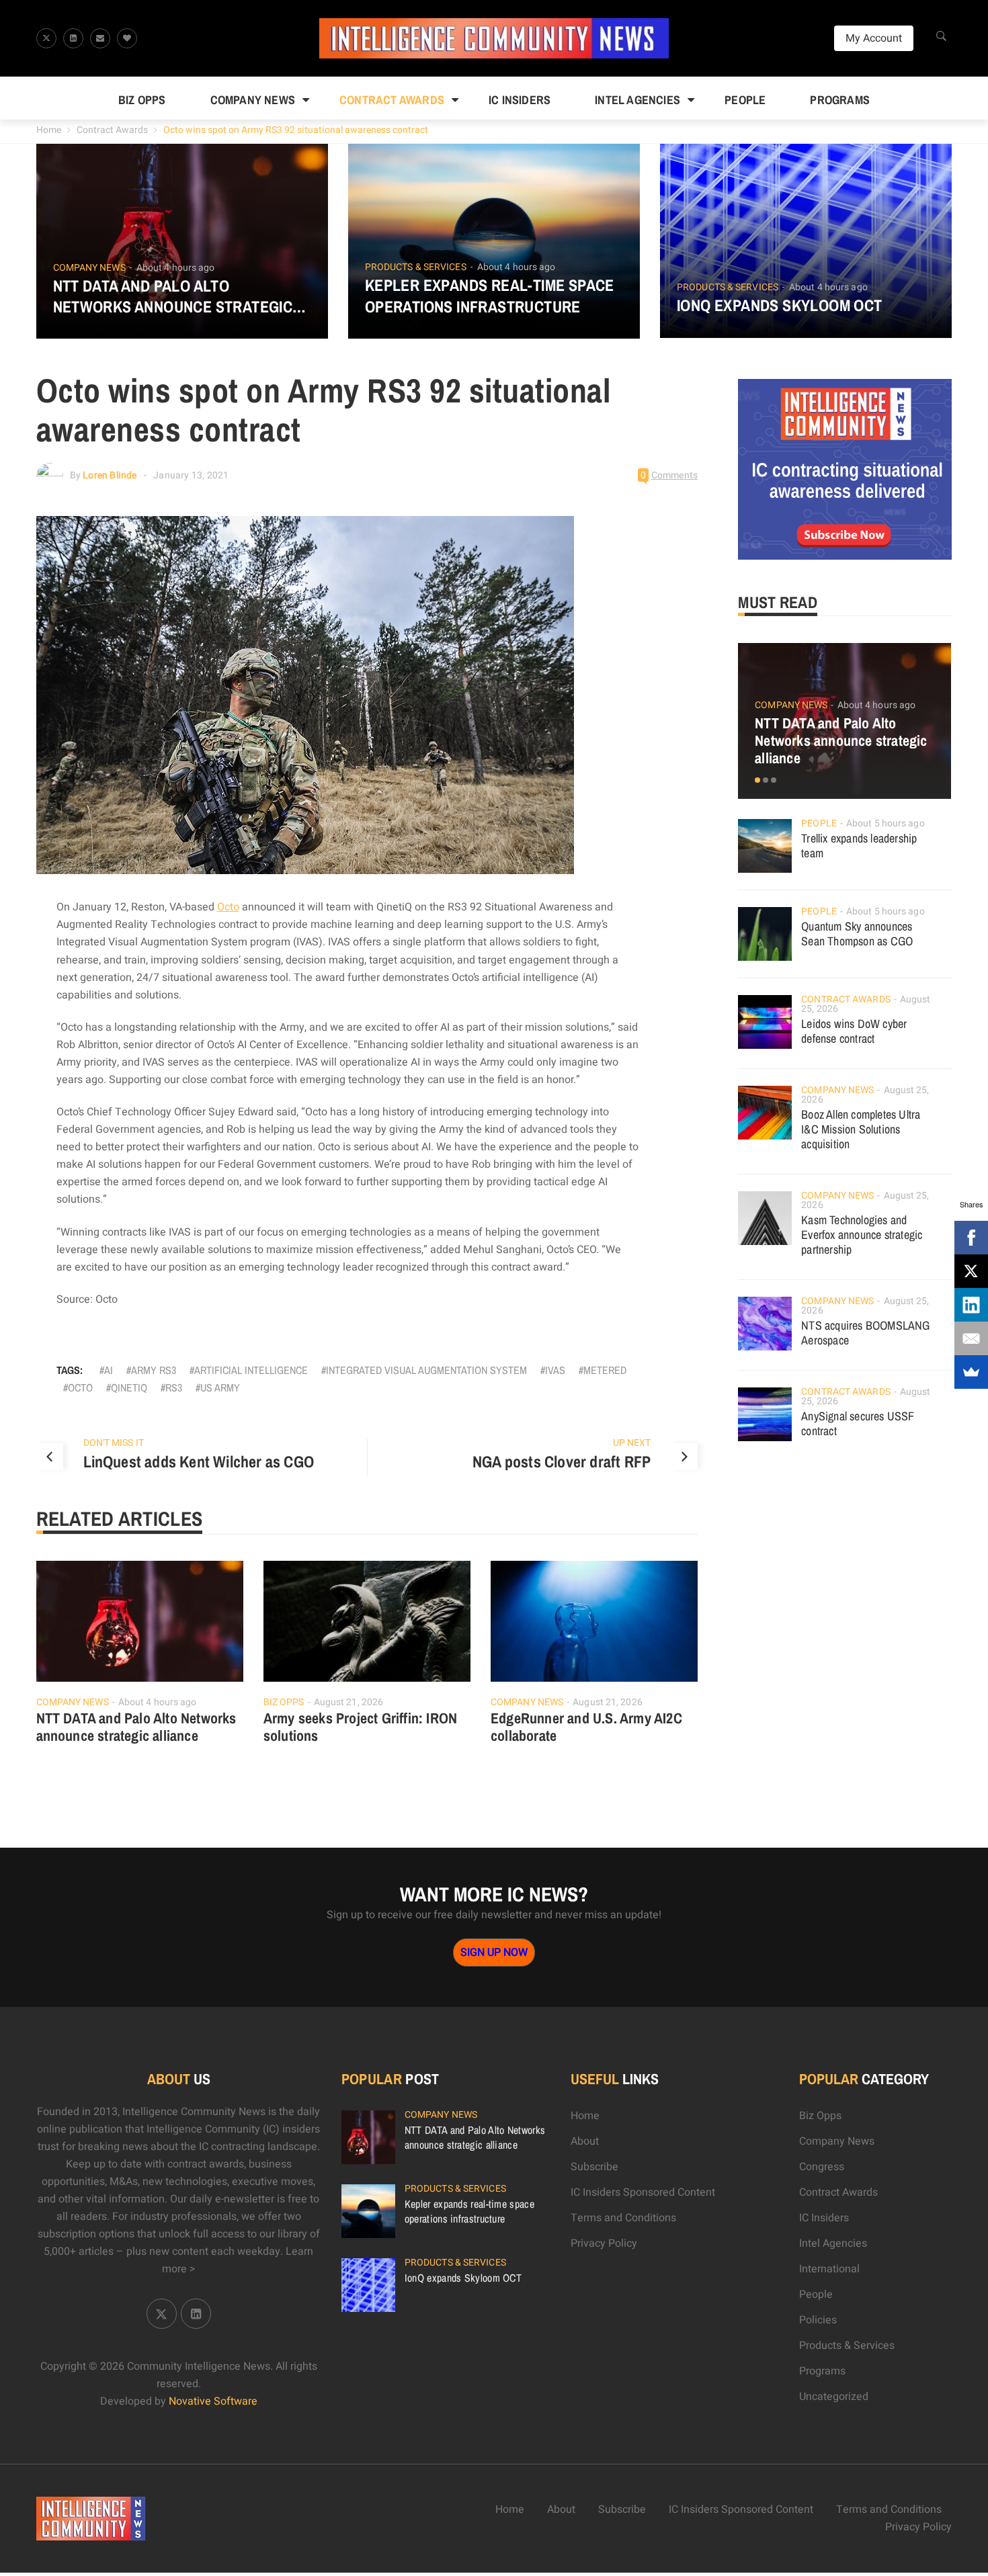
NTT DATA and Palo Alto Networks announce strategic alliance (173, 296)
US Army (220, 1387)
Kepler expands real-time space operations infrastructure (490, 296)
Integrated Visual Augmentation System (426, 1370)
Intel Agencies (637, 100)
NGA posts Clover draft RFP (562, 1461)
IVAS (555, 1370)
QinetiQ (129, 1387)
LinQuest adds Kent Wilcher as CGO (199, 1461)
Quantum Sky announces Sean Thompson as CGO (857, 934)
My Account (874, 38)
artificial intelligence (251, 1370)
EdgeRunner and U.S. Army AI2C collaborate (586, 1727)
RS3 (174, 1387)
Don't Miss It (114, 1443)
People (745, 100)
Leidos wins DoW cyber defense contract (854, 1031)
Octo (228, 907)
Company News (253, 100)
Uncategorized (834, 2397)
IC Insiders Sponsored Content (643, 2192)
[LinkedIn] (971, 1305)
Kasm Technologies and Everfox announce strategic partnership (862, 1235)
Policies (818, 2320)
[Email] (971, 1338)
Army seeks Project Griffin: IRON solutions (360, 1727)
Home (49, 130)
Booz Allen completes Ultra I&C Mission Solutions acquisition (861, 1129)
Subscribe (594, 2167)
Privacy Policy (604, 2243)
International (829, 2269)
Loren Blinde (110, 475)
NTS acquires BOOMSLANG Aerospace (865, 1333)
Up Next (632, 1443)
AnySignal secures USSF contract (858, 1423)
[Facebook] (971, 1238)
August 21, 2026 (349, 1702)
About (585, 2141)
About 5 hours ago (886, 823)
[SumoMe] (971, 1372)
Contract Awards (392, 100)
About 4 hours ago (176, 268)
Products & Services (416, 267)
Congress (822, 2167)
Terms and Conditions (623, 2218)
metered (605, 1370)
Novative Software (213, 2401)
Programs (840, 100)
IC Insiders (520, 100)
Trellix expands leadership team (859, 846)
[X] (971, 1271)
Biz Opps (142, 100)
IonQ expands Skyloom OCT (780, 305)
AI (109, 1370)
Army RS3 (154, 1370)
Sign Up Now (494, 1952)
